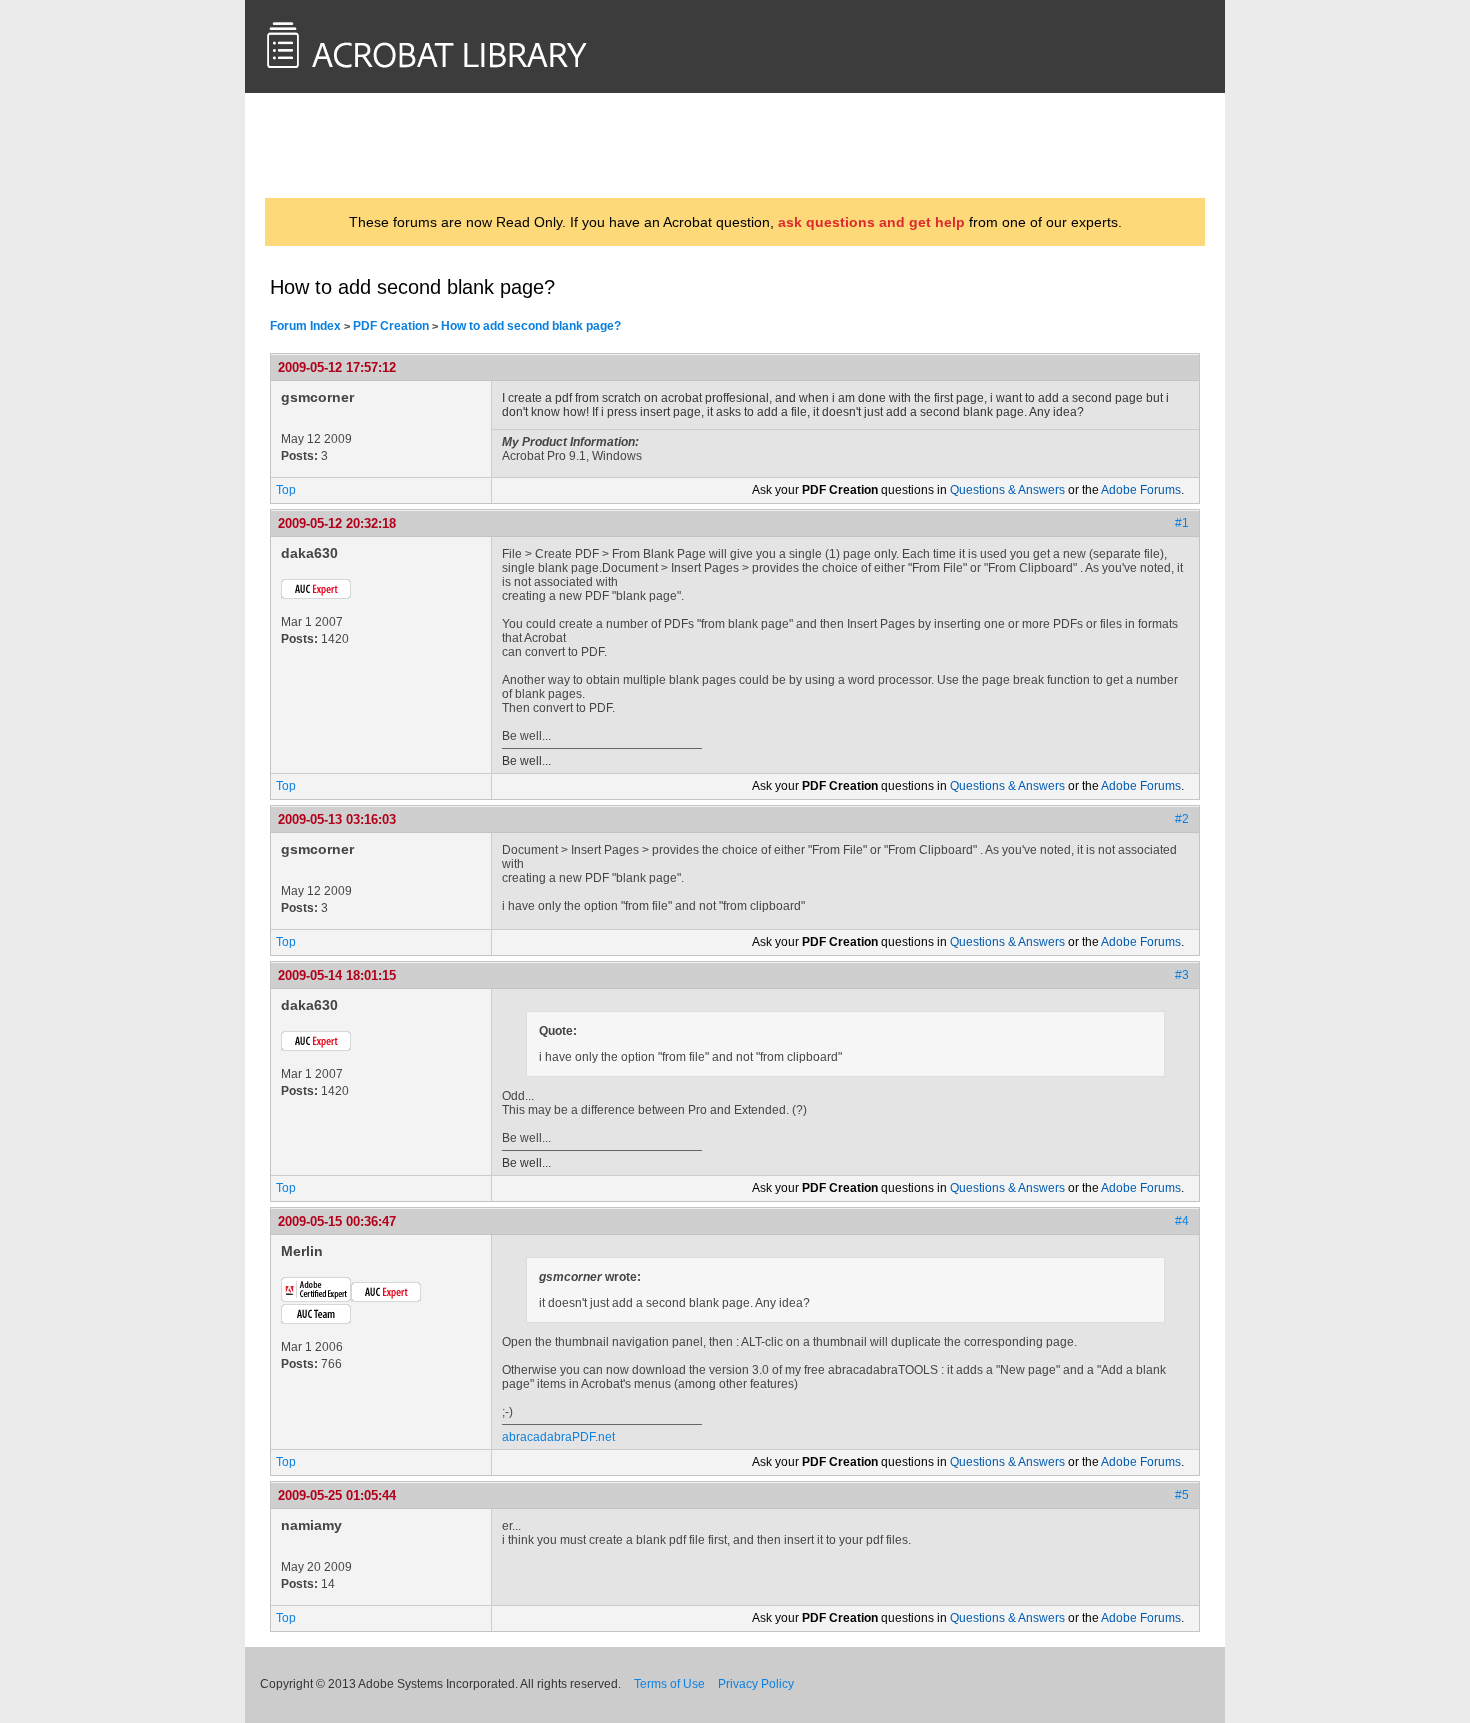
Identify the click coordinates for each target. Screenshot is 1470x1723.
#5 (1182, 1495)
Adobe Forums (1141, 490)
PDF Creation (391, 326)
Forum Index (305, 326)
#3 (1182, 975)
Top (286, 490)
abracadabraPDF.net (558, 1437)
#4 (1182, 1221)
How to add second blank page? (531, 326)
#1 (1182, 523)
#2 (1182, 819)
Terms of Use (669, 1684)
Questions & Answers (1007, 490)
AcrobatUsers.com (348, 145)
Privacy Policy (756, 1684)
